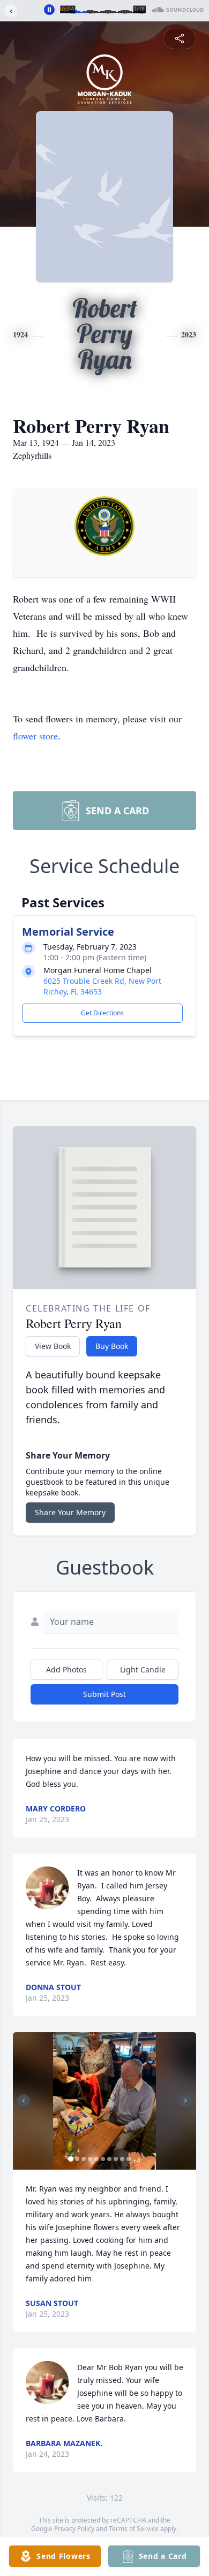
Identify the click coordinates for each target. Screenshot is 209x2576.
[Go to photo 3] (84, 2159)
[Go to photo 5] (96, 2159)
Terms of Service (134, 2529)
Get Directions (102, 1013)
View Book (53, 1346)
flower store (35, 736)
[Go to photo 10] (129, 2159)
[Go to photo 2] (77, 2159)
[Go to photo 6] (103, 2159)
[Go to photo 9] (122, 2159)
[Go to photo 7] (109, 2159)
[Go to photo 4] (90, 2159)
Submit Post (104, 1694)
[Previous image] (24, 2101)
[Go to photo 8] (116, 2159)
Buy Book (112, 1346)
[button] (104, 2101)
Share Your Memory (70, 1512)
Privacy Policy (74, 2529)
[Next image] (185, 2101)
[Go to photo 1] (71, 2159)
